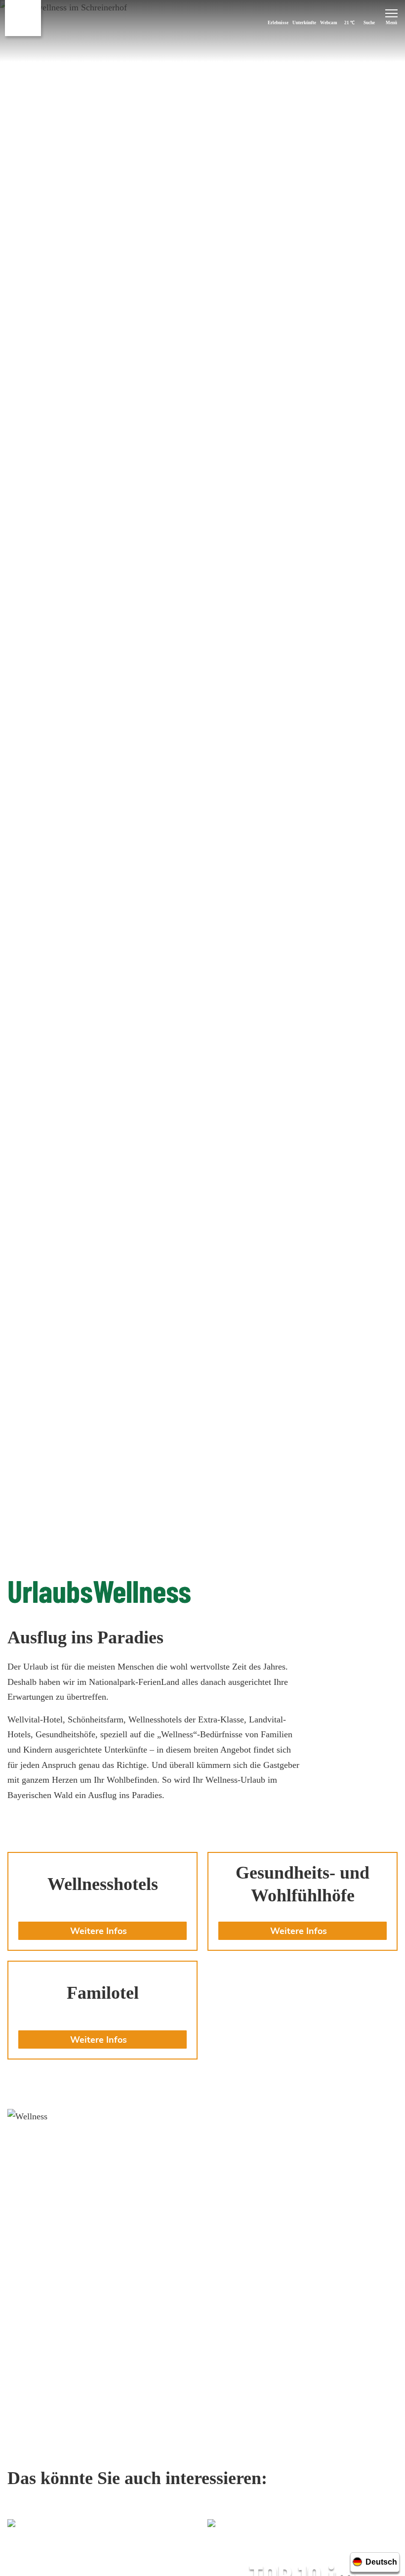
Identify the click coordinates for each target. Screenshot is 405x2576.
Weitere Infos (99, 1931)
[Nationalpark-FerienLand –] (23, 18)
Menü (391, 23)
